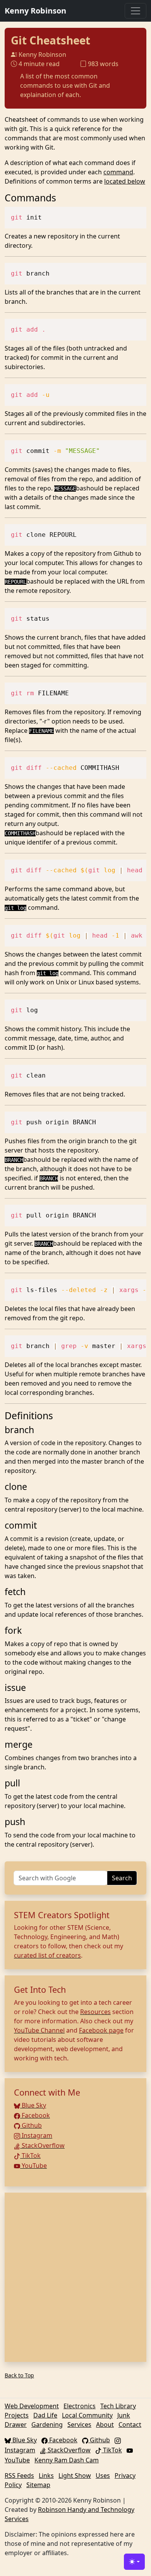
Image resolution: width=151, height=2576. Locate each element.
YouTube (33, 2166)
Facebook (35, 2115)
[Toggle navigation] (136, 11)
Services (79, 2424)
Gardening (47, 2424)
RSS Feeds (19, 2476)
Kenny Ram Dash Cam (67, 2460)
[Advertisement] (75, 2277)
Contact (130, 2424)
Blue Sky (33, 2105)
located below (125, 181)
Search (122, 1878)
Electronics (80, 2406)
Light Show (75, 2476)
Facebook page (101, 2030)
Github (31, 2125)
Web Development (32, 2406)
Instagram (36, 2135)
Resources (95, 2012)
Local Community (87, 2415)
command (118, 172)
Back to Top (19, 2375)
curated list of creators (47, 1955)
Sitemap (38, 2485)
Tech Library (118, 2406)
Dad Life (45, 2415)
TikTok (30, 2155)
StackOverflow (42, 2145)
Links (46, 2476)
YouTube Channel (39, 2030)
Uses (103, 2476)
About (105, 2424)
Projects (17, 2415)
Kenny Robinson (35, 11)
